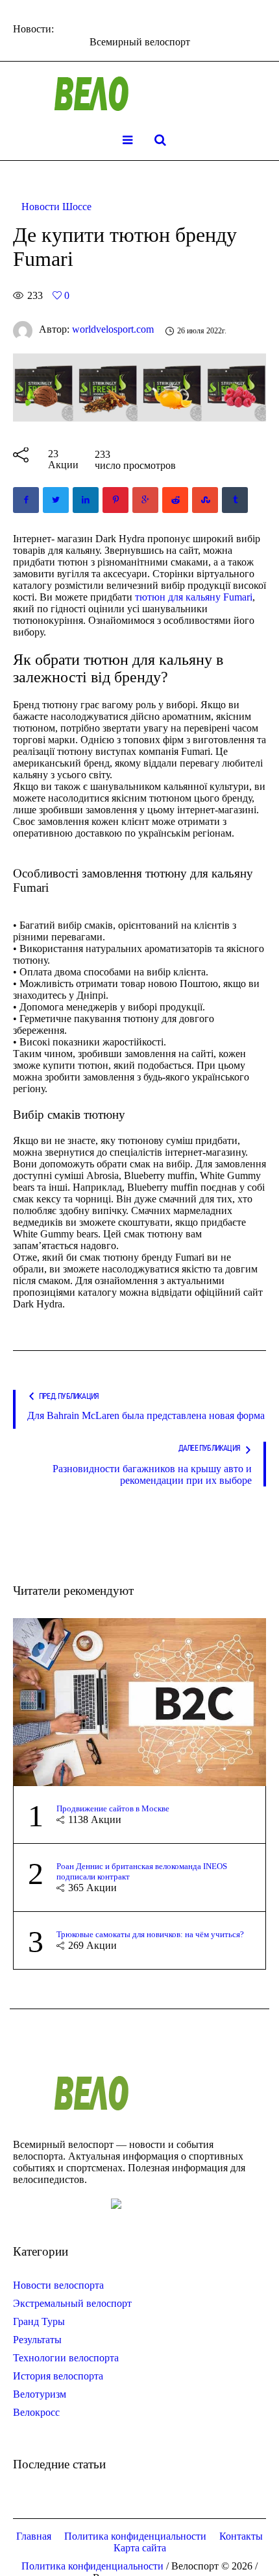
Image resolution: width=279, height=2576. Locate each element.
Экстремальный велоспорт (72, 2303)
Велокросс (36, 2412)
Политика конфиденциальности (135, 2536)
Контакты (241, 2536)
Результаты (37, 2340)
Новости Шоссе (56, 207)
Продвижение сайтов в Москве (113, 1808)
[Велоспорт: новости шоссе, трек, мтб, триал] (139, 94)
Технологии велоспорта (66, 2358)
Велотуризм (40, 2394)
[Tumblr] (235, 500)
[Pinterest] (115, 500)
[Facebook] (26, 500)
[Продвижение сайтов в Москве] (139, 1701)
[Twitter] (56, 500)
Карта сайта (140, 2548)
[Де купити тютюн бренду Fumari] (139, 386)
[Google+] (145, 500)
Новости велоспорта (58, 2285)
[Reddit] (175, 500)
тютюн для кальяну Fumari (194, 597)
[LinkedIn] (86, 500)
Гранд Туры (39, 2321)
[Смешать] (205, 500)
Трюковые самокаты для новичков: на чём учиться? (150, 1934)
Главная (34, 2536)
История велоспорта (58, 2376)
